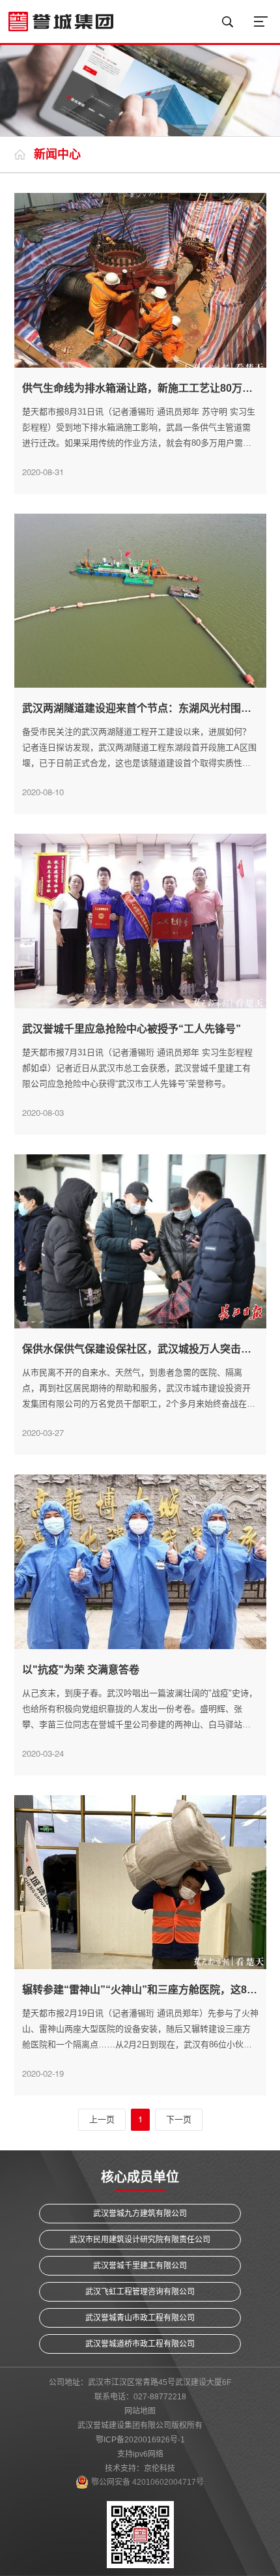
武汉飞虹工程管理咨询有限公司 (140, 2292)
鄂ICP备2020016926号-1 (140, 2440)
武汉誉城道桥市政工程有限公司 (140, 2344)
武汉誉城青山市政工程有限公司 (140, 2318)
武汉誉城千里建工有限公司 (140, 2266)
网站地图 (140, 2411)
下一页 (179, 2119)
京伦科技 (160, 2468)
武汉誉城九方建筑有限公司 (140, 2214)
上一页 (102, 2119)
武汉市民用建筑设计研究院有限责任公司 (140, 2240)
